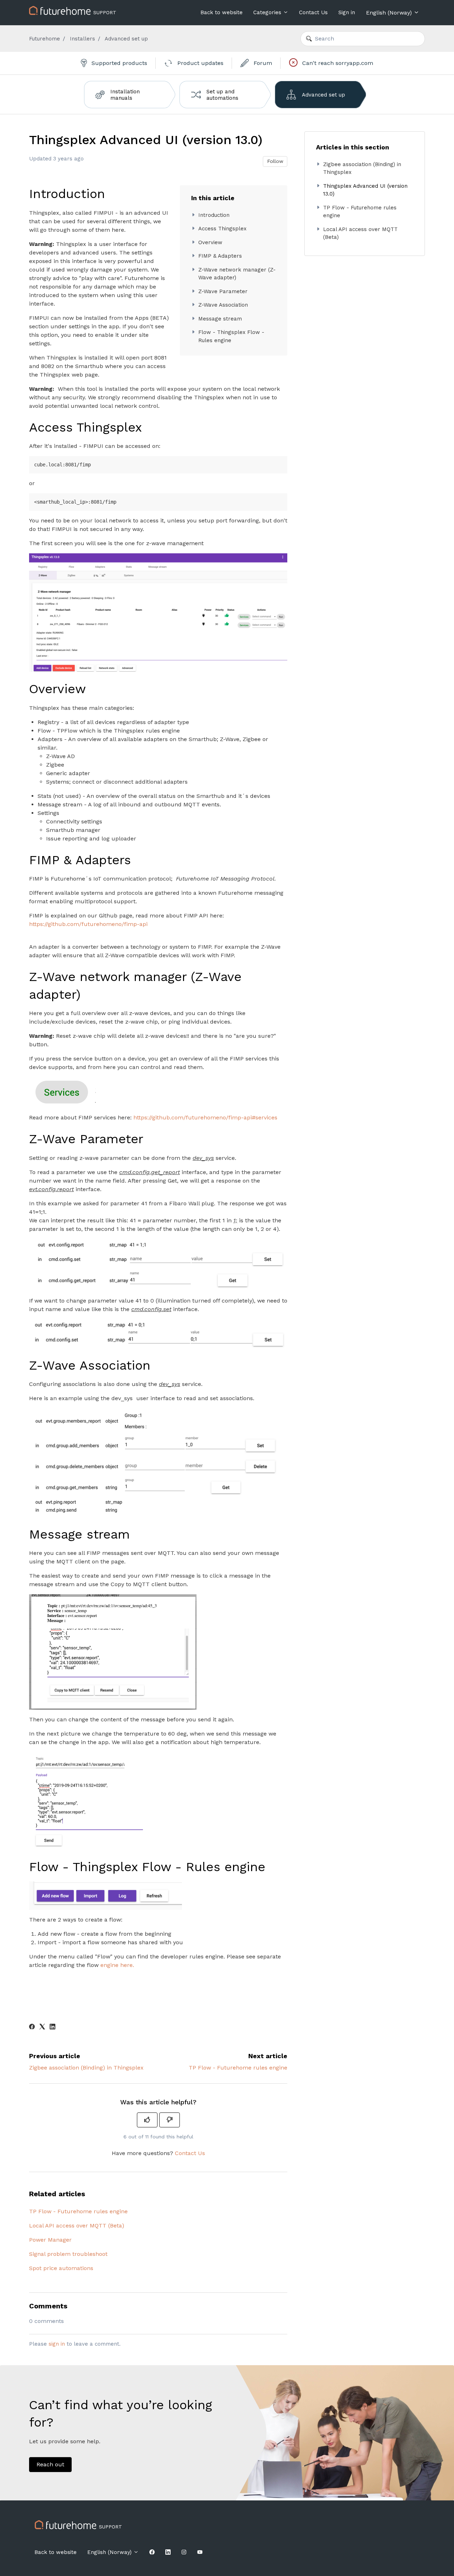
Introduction (214, 215)
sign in (57, 2344)
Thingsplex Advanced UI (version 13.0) (365, 190)
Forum (262, 63)
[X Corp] (42, 2027)
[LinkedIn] (52, 2027)
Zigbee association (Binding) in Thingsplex (86, 2068)
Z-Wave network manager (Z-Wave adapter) (237, 274)
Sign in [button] (347, 12)
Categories (268, 12)
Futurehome (45, 39)
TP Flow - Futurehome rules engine (238, 2068)
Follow (275, 161)
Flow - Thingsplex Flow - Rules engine (231, 336)
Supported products (118, 63)
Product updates (200, 63)
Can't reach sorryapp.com (337, 63)
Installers (82, 39)
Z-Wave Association (223, 305)
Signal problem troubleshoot (68, 2254)
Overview (210, 242)
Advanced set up (126, 39)
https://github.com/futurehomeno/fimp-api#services (205, 1117)
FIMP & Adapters (220, 256)
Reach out (50, 2464)
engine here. (117, 1965)
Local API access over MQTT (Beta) (77, 2226)
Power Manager (50, 2240)
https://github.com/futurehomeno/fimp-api (88, 924)
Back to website (222, 12)
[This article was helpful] (147, 2120)
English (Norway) (390, 13)
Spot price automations (61, 2268)
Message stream (220, 319)
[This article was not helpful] (170, 2120)
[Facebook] (32, 2027)
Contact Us (313, 12)
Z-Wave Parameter (223, 291)
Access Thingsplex (222, 229)
